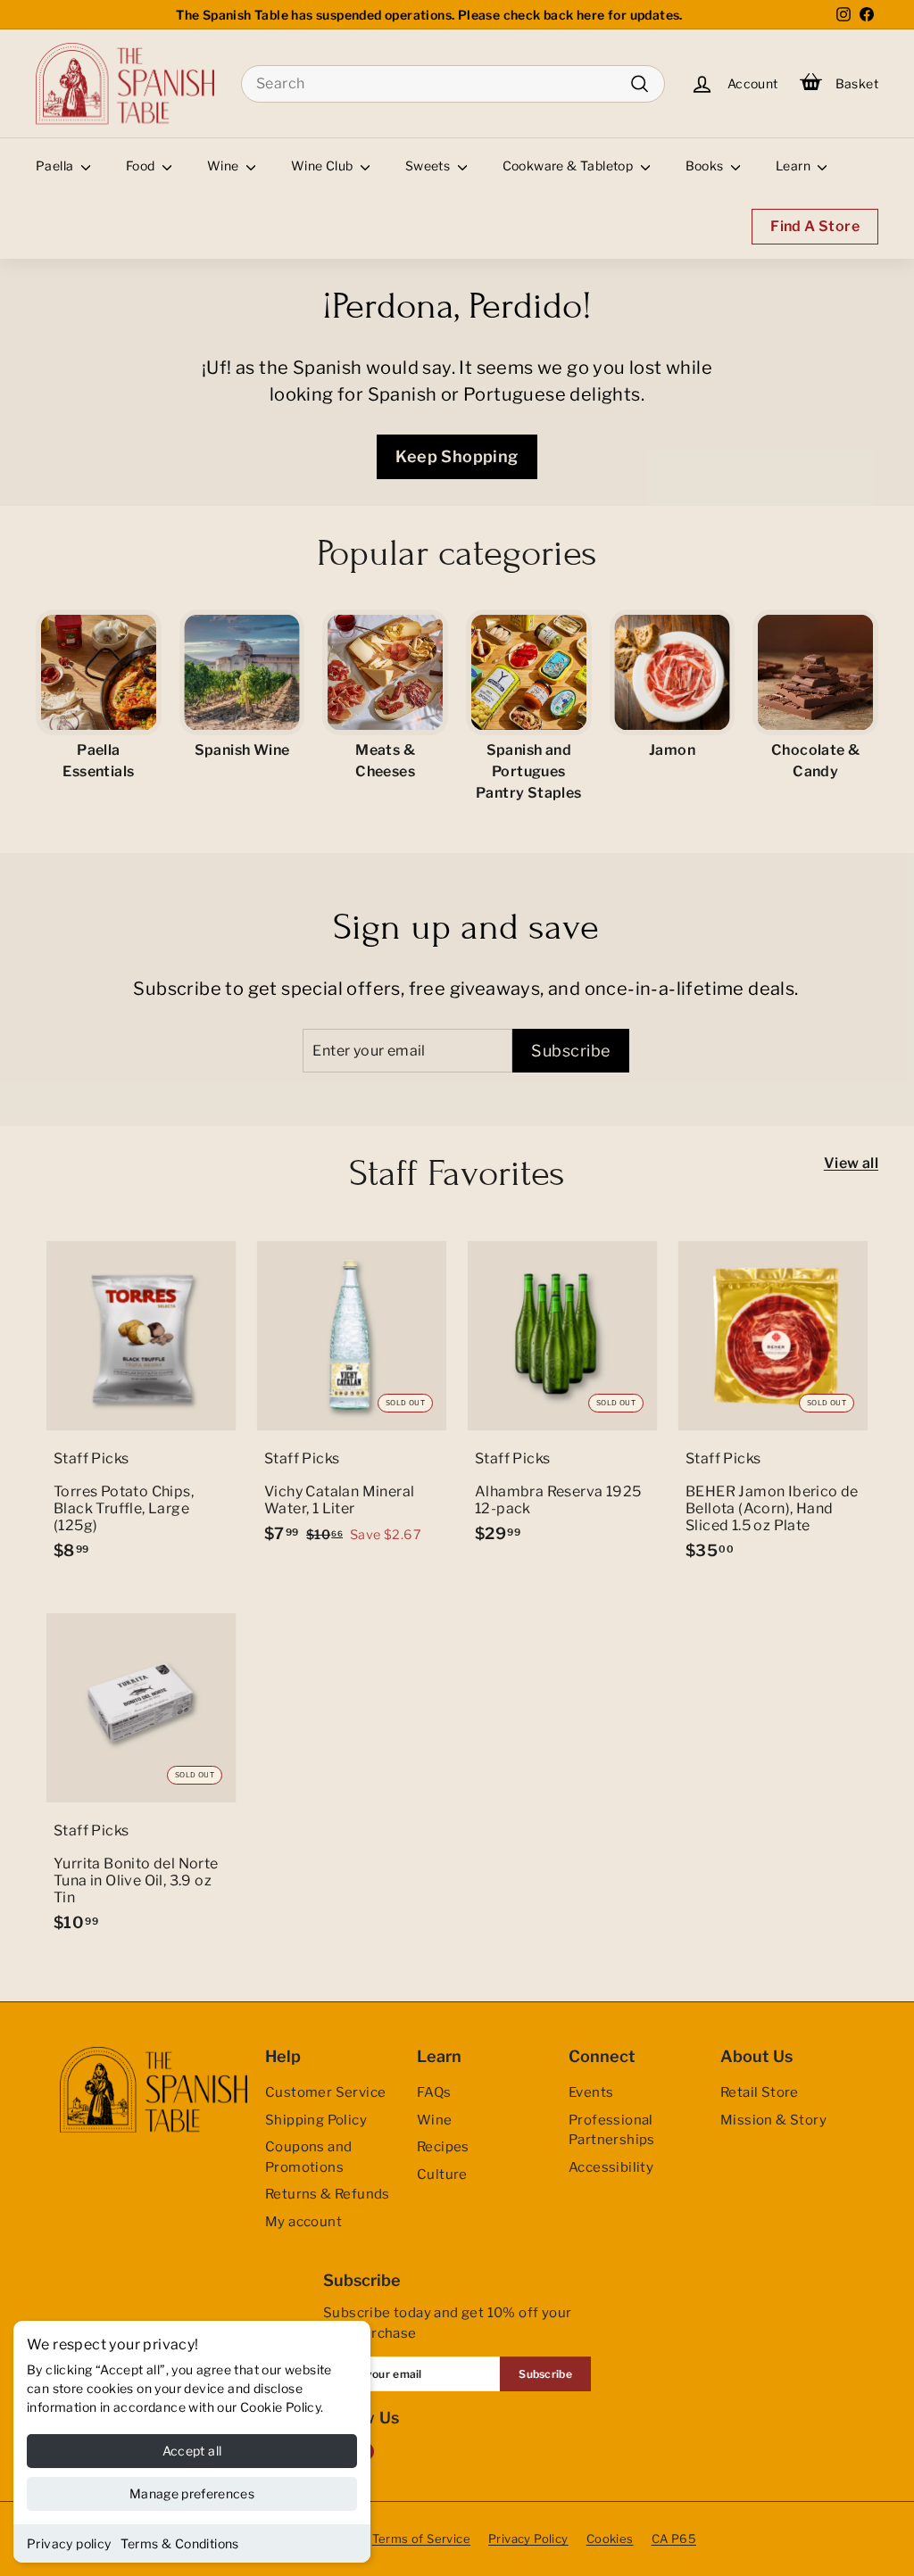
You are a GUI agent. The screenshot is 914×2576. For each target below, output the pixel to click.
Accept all (192, 2451)
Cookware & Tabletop (569, 166)
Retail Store (760, 2092)
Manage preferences (192, 2493)
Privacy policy (69, 2543)
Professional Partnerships (612, 2130)
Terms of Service (421, 2539)
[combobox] (453, 84)
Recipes (443, 2147)
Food (142, 166)
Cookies (610, 2539)
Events (591, 2092)
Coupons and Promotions (308, 2157)
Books (706, 166)
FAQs (434, 2092)
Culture (442, 2174)
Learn (794, 166)
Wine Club (324, 166)
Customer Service (325, 2092)
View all (851, 1163)
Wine (224, 166)
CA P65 (674, 2539)
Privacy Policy (528, 2539)
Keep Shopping (457, 456)
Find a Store (815, 226)
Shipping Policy (316, 2120)
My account (303, 2222)
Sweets (429, 166)
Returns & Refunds (328, 2194)
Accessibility (611, 2167)
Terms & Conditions (180, 2543)
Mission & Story (773, 2120)
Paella (56, 166)
